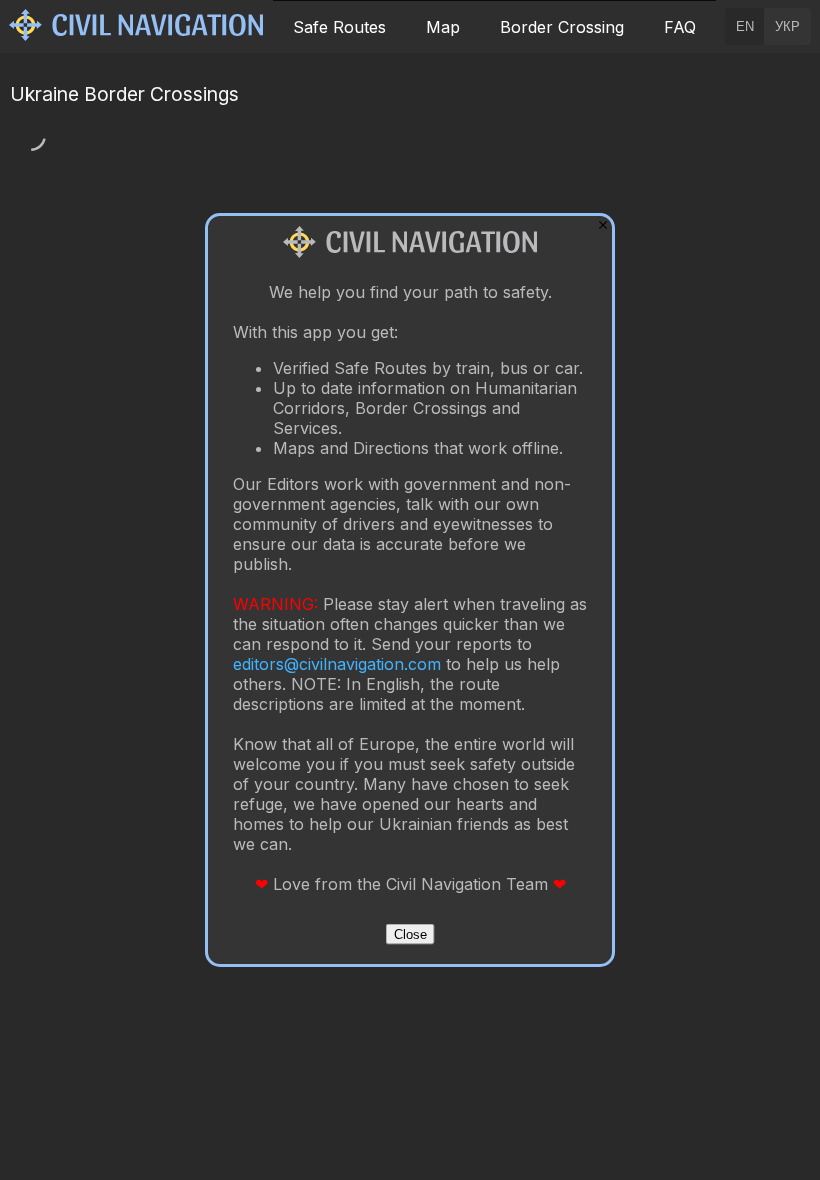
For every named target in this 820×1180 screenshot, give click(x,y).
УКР (787, 26)
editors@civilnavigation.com (337, 664)
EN (745, 26)
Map (443, 27)
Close (410, 934)
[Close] (603, 225)
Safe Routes (339, 27)
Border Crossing (562, 27)
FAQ (680, 27)
